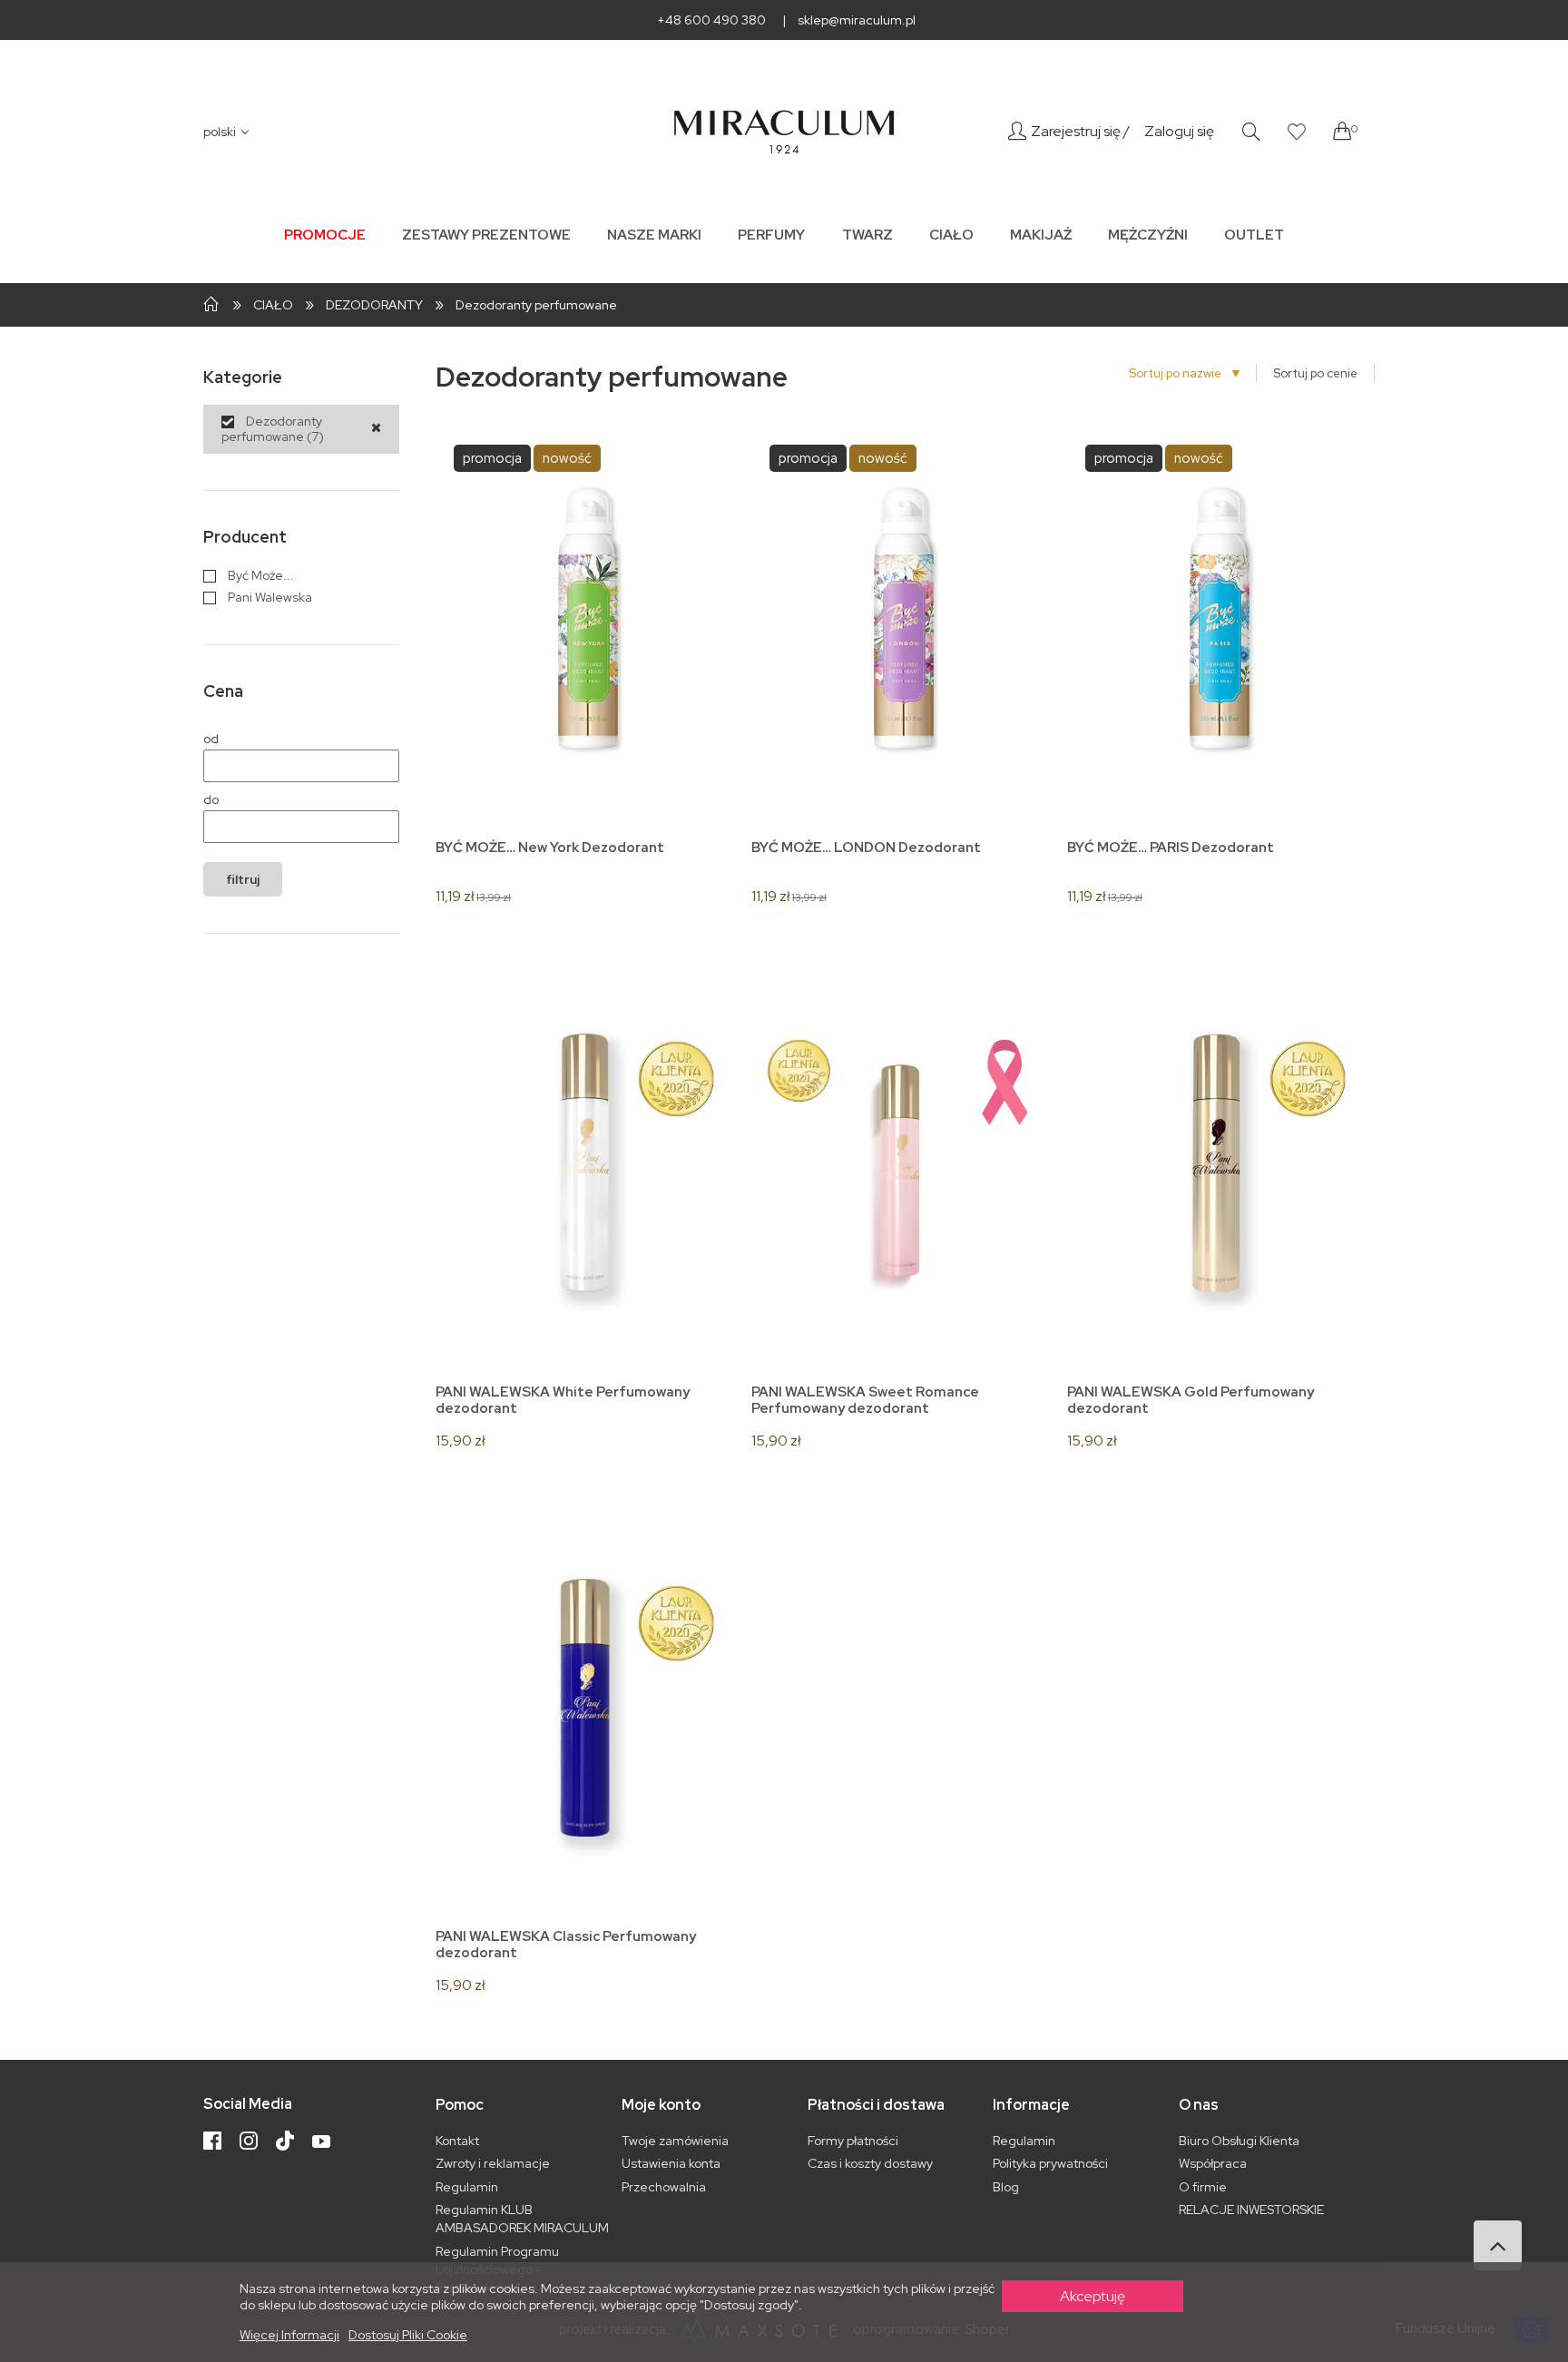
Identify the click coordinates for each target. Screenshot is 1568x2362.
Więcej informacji (289, 2335)
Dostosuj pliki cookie (408, 2335)
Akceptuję (1093, 2296)
